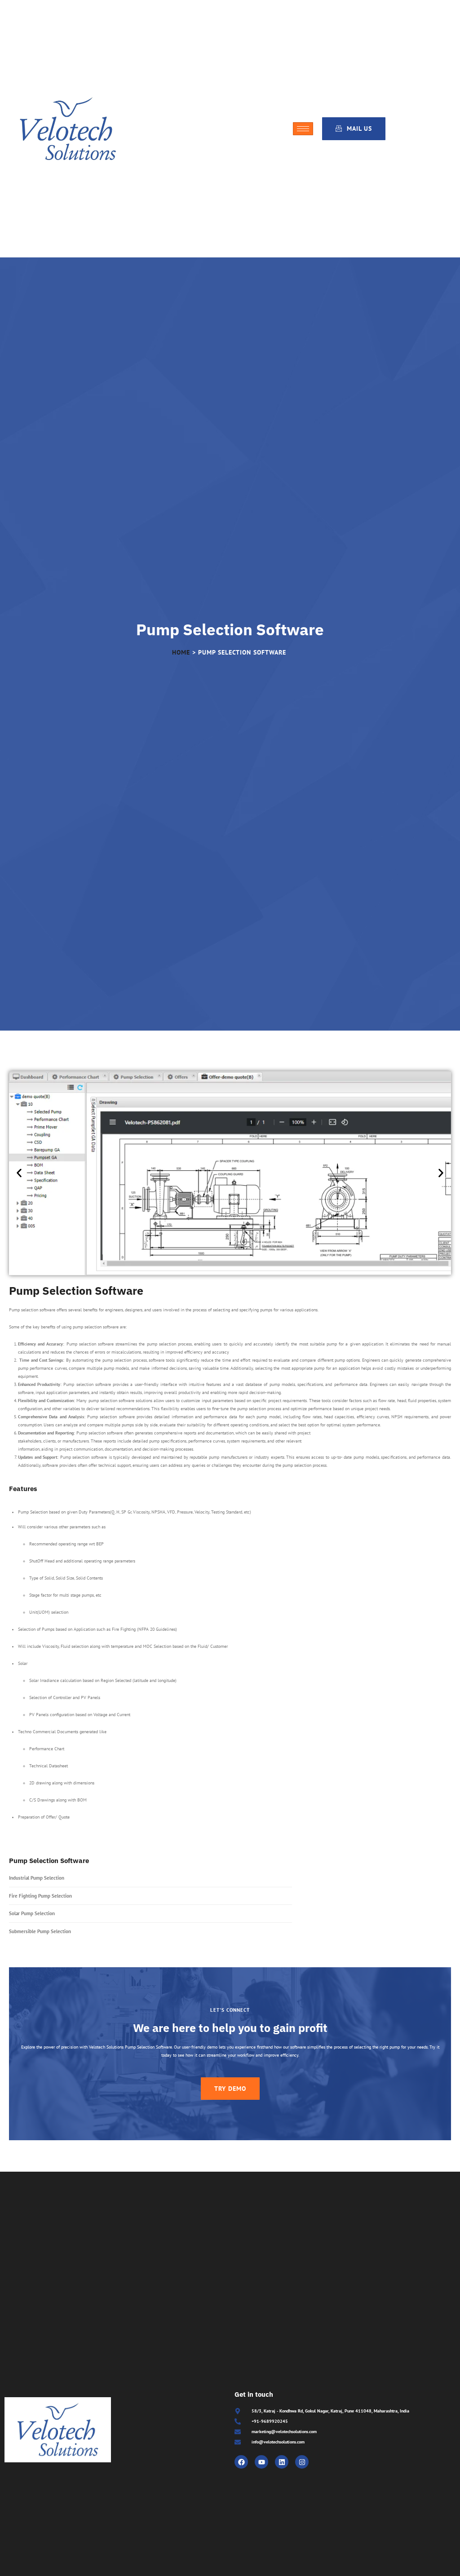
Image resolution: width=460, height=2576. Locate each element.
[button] (19, 1173)
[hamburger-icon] (303, 129)
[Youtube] (261, 2462)
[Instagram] (302, 2462)
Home (181, 652)
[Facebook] (241, 2462)
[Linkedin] (282, 2462)
